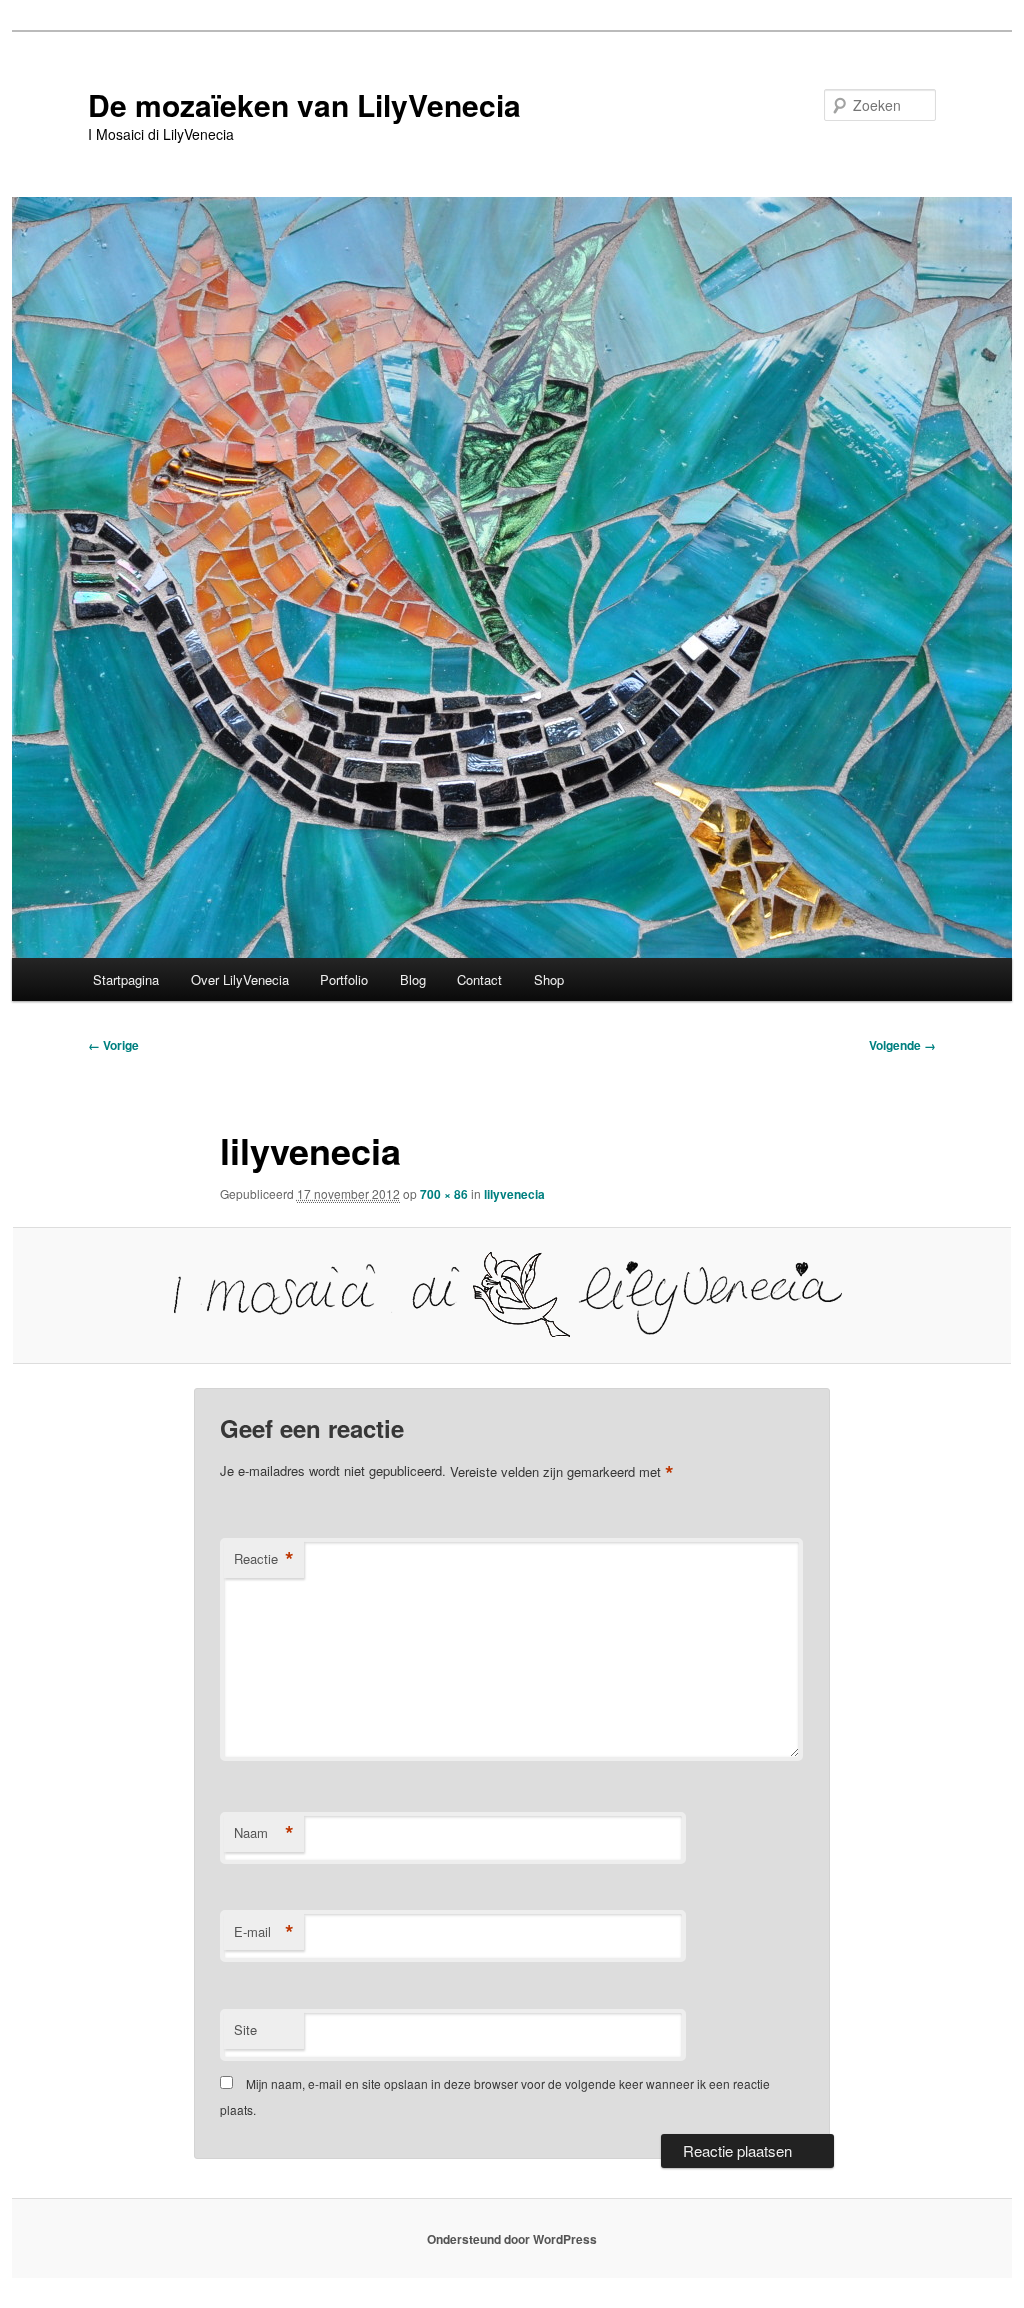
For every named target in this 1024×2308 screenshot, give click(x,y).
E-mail (264, 1932)
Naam (264, 1833)
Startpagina (126, 979)
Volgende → (902, 1045)
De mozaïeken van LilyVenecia (304, 104)
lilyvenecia (514, 1194)
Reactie (264, 1559)
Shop (549, 979)
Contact (479, 979)
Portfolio (344, 979)
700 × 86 (444, 1194)
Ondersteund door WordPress (512, 2239)
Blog (413, 979)
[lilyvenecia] (512, 1295)
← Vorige (113, 1045)
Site (245, 2029)
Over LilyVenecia (240, 979)
